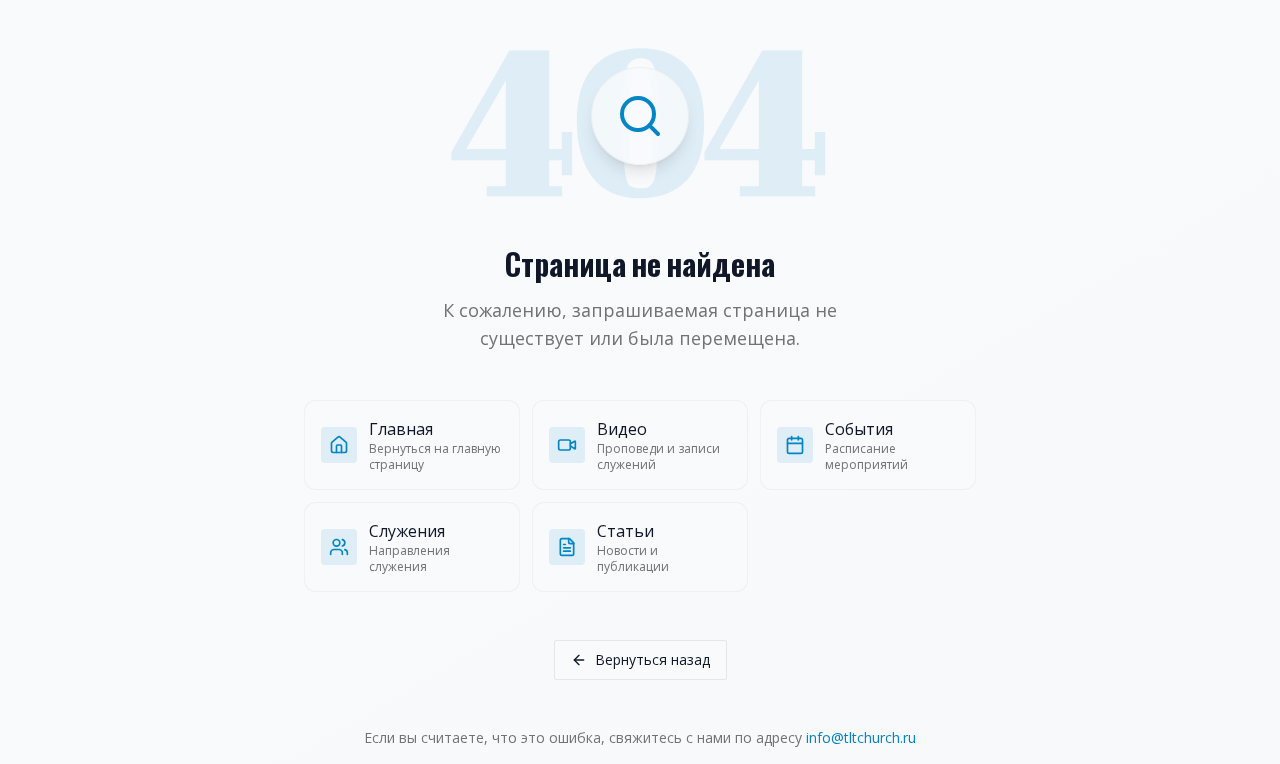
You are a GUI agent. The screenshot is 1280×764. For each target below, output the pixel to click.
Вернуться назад (652, 659)
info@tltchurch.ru (861, 737)
